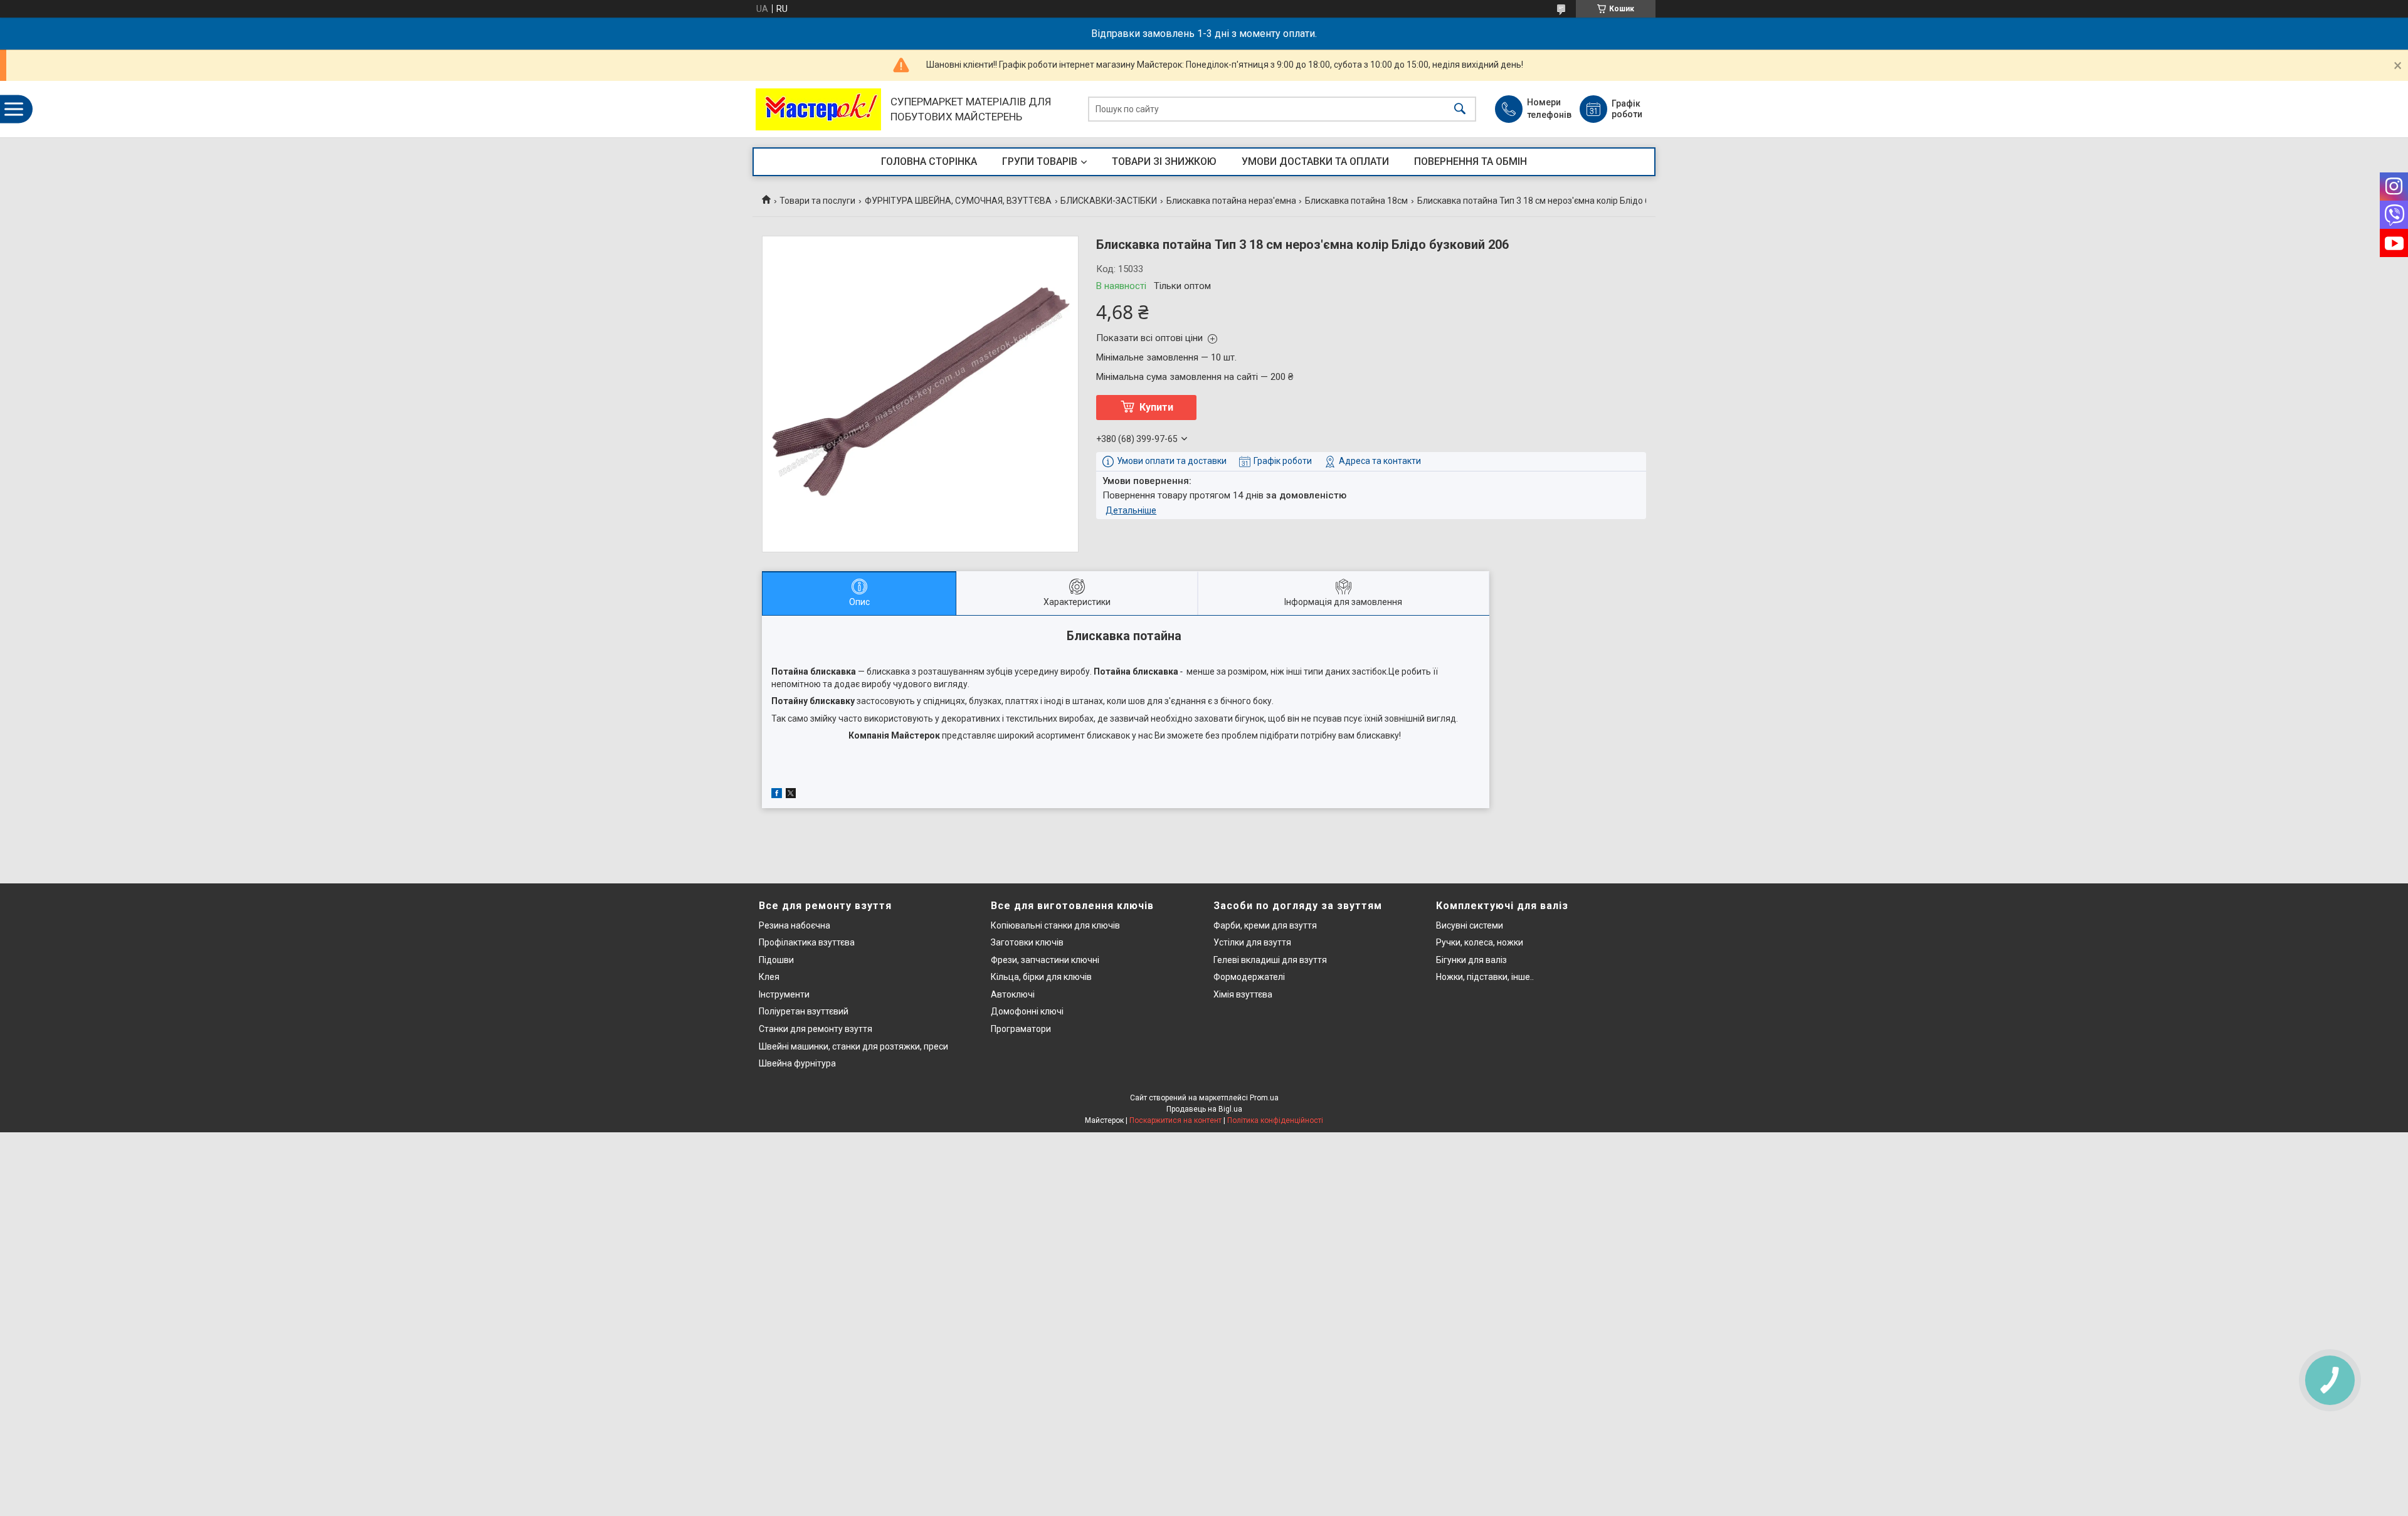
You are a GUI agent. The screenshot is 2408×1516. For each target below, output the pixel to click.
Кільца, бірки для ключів (1041, 977)
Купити (1156, 407)
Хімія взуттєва (1243, 994)
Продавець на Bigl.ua (1204, 1109)
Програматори (1021, 1029)
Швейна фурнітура (797, 1063)
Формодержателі (1249, 977)
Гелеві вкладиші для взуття (1270, 960)
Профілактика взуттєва (807, 942)
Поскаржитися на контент (1175, 1120)
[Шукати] (1460, 109)
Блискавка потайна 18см (1356, 201)
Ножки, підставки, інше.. (1485, 977)
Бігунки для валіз (1471, 960)
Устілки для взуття (1252, 942)
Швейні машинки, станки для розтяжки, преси (853, 1046)
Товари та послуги (817, 201)
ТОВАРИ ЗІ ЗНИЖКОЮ (1164, 161)
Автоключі (1013, 994)
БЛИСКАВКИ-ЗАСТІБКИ (1109, 201)
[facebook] (777, 795)
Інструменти (784, 994)
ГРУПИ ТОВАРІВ (1040, 161)
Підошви (776, 960)
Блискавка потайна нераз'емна (1231, 201)
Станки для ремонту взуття (816, 1029)
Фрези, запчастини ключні (1045, 960)
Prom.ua (1264, 1098)
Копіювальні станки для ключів (1055, 925)
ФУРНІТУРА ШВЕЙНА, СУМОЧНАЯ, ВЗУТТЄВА (958, 201)
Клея (769, 977)
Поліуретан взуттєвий (804, 1011)
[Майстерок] (818, 109)
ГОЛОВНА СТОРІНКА (929, 161)
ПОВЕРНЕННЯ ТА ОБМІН (1471, 161)
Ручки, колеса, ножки (1480, 942)
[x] (791, 795)
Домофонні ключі (1027, 1011)
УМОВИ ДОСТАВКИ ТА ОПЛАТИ (1315, 161)
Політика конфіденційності (1275, 1120)
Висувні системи (1470, 925)
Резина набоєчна (795, 925)
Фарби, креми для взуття (1265, 925)
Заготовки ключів (1027, 942)
